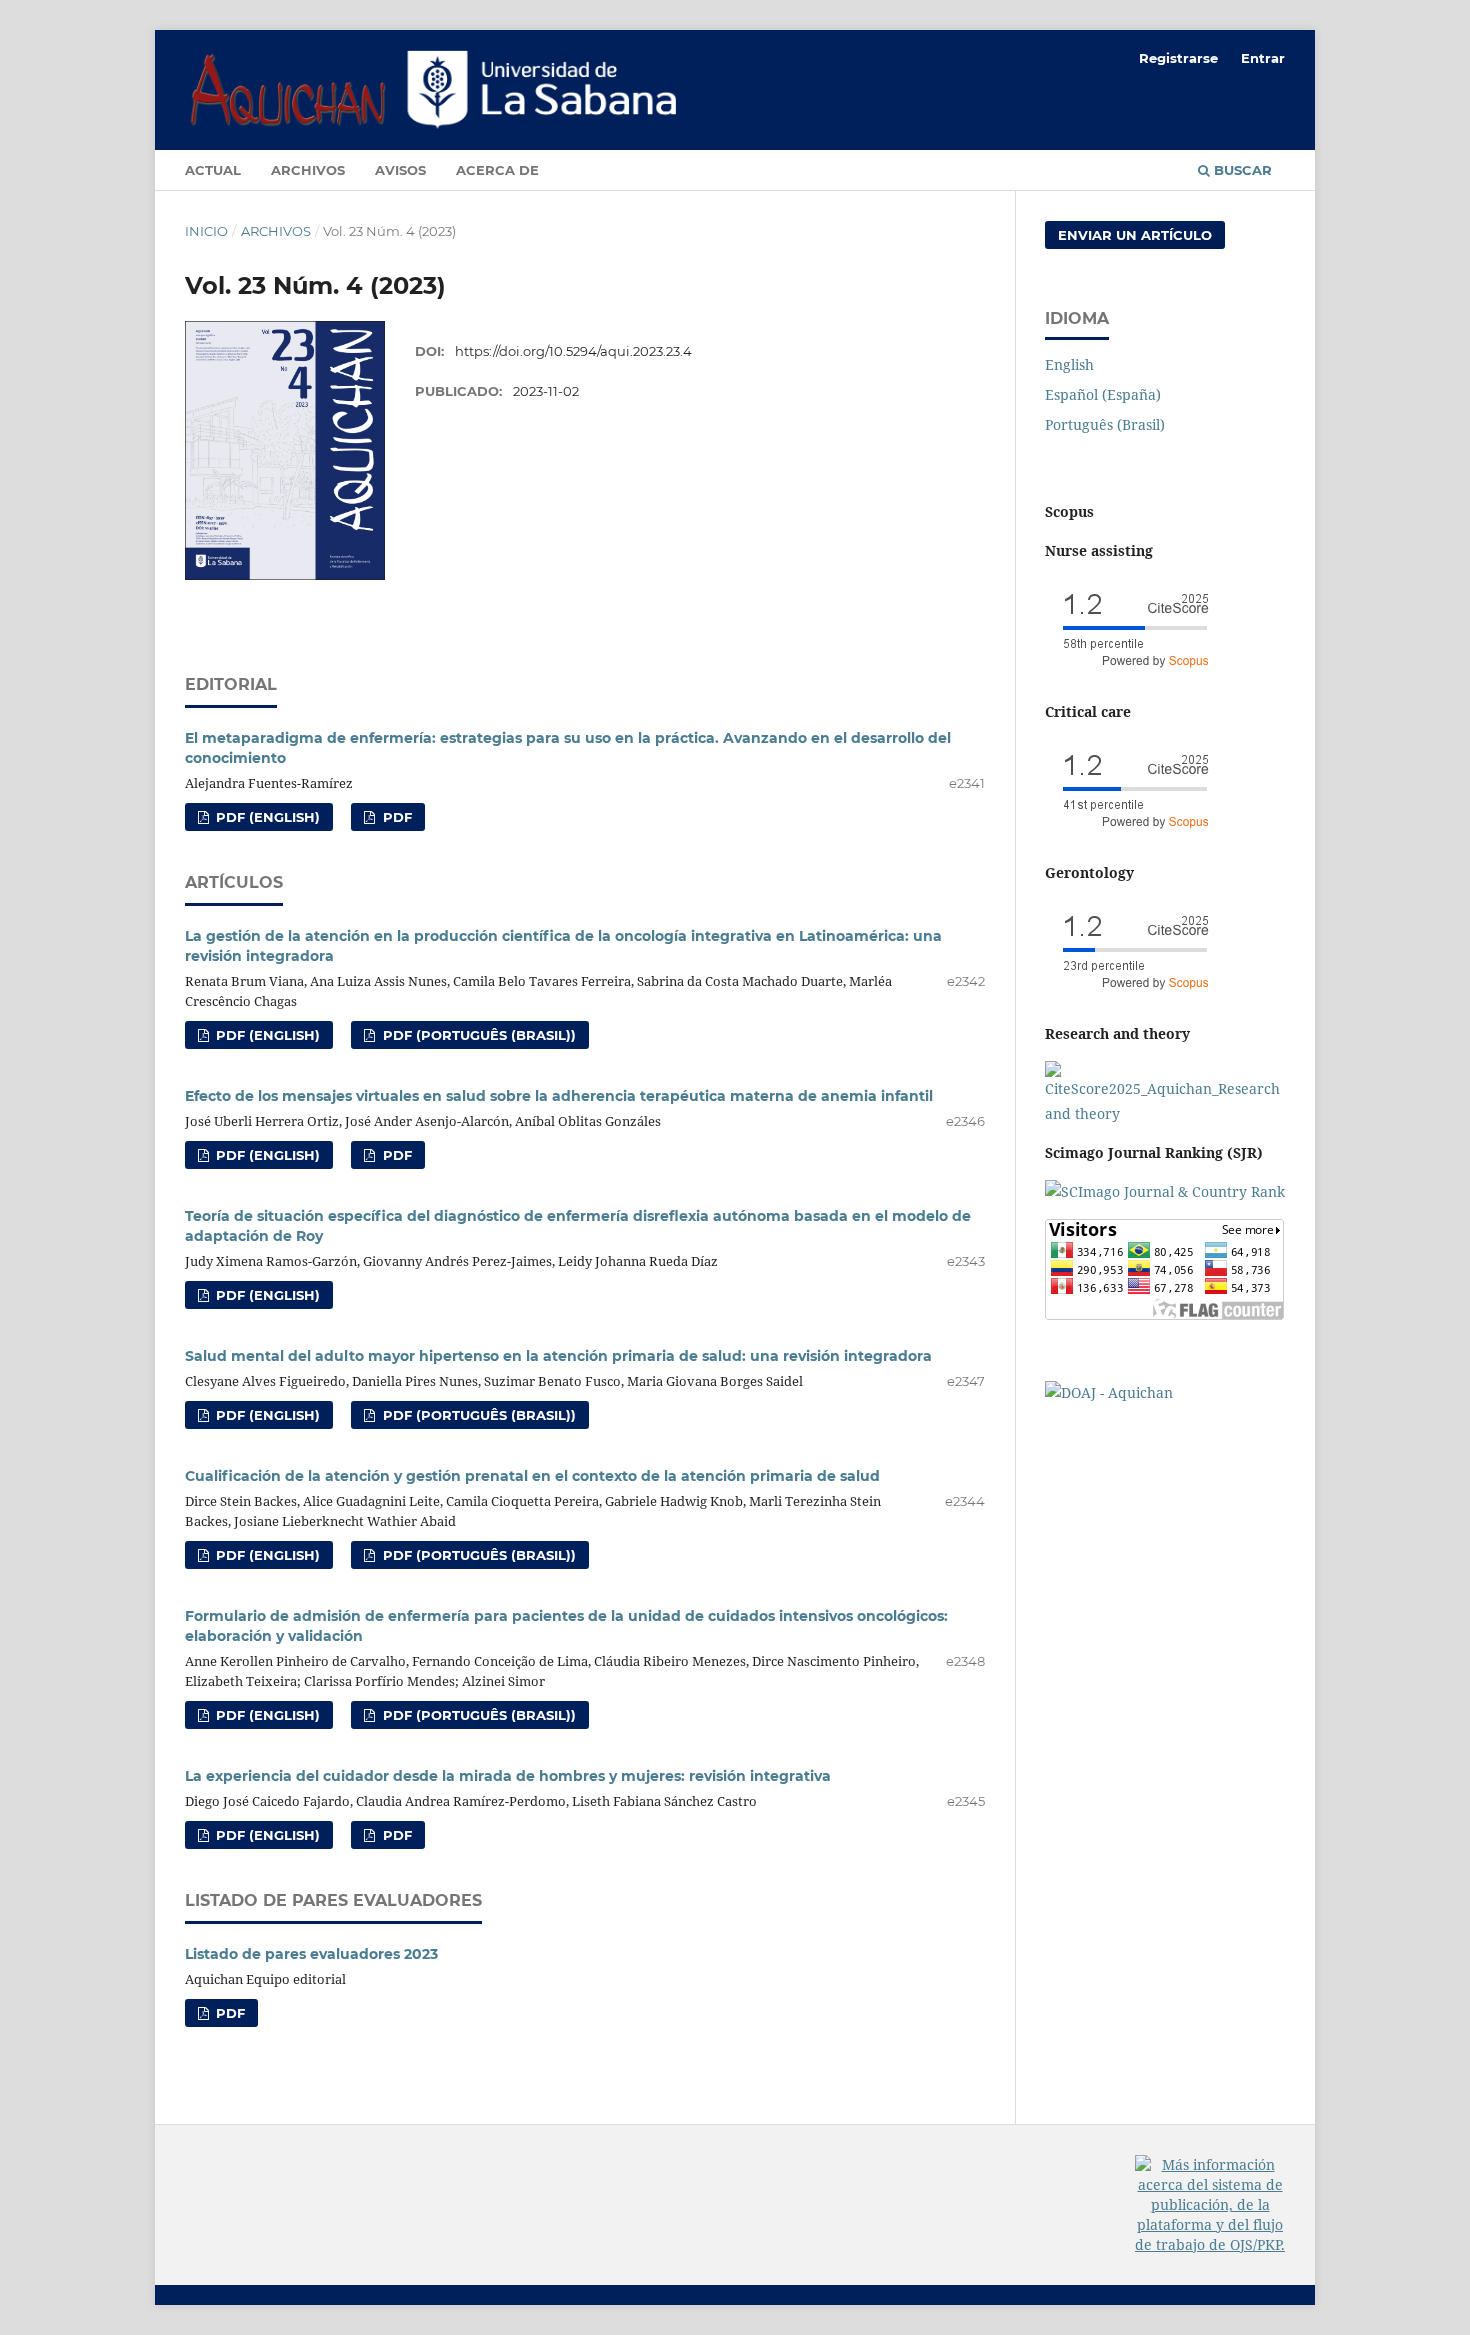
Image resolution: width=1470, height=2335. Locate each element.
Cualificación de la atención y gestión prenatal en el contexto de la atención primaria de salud (532, 1476)
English (1069, 364)
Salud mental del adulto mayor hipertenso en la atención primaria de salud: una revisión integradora (558, 1356)
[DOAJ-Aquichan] (1109, 1392)
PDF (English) (266, 817)
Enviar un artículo (1135, 235)
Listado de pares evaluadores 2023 (311, 1954)
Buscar (1241, 170)
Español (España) (1103, 394)
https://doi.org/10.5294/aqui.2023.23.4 (573, 351)
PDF (395, 817)
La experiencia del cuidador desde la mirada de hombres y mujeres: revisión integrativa (508, 1776)
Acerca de (497, 170)
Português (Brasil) (1105, 424)
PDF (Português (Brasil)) (477, 1035)
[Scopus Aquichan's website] (1135, 833)
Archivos (308, 170)
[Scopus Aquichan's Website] (1165, 1113)
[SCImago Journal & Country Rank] (1165, 1191)
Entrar (1263, 58)
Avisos (400, 170)
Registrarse (1178, 58)
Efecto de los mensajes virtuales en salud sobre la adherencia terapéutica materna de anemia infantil (559, 1096)
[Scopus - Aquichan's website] (1135, 672)
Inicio (206, 231)
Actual (213, 170)
